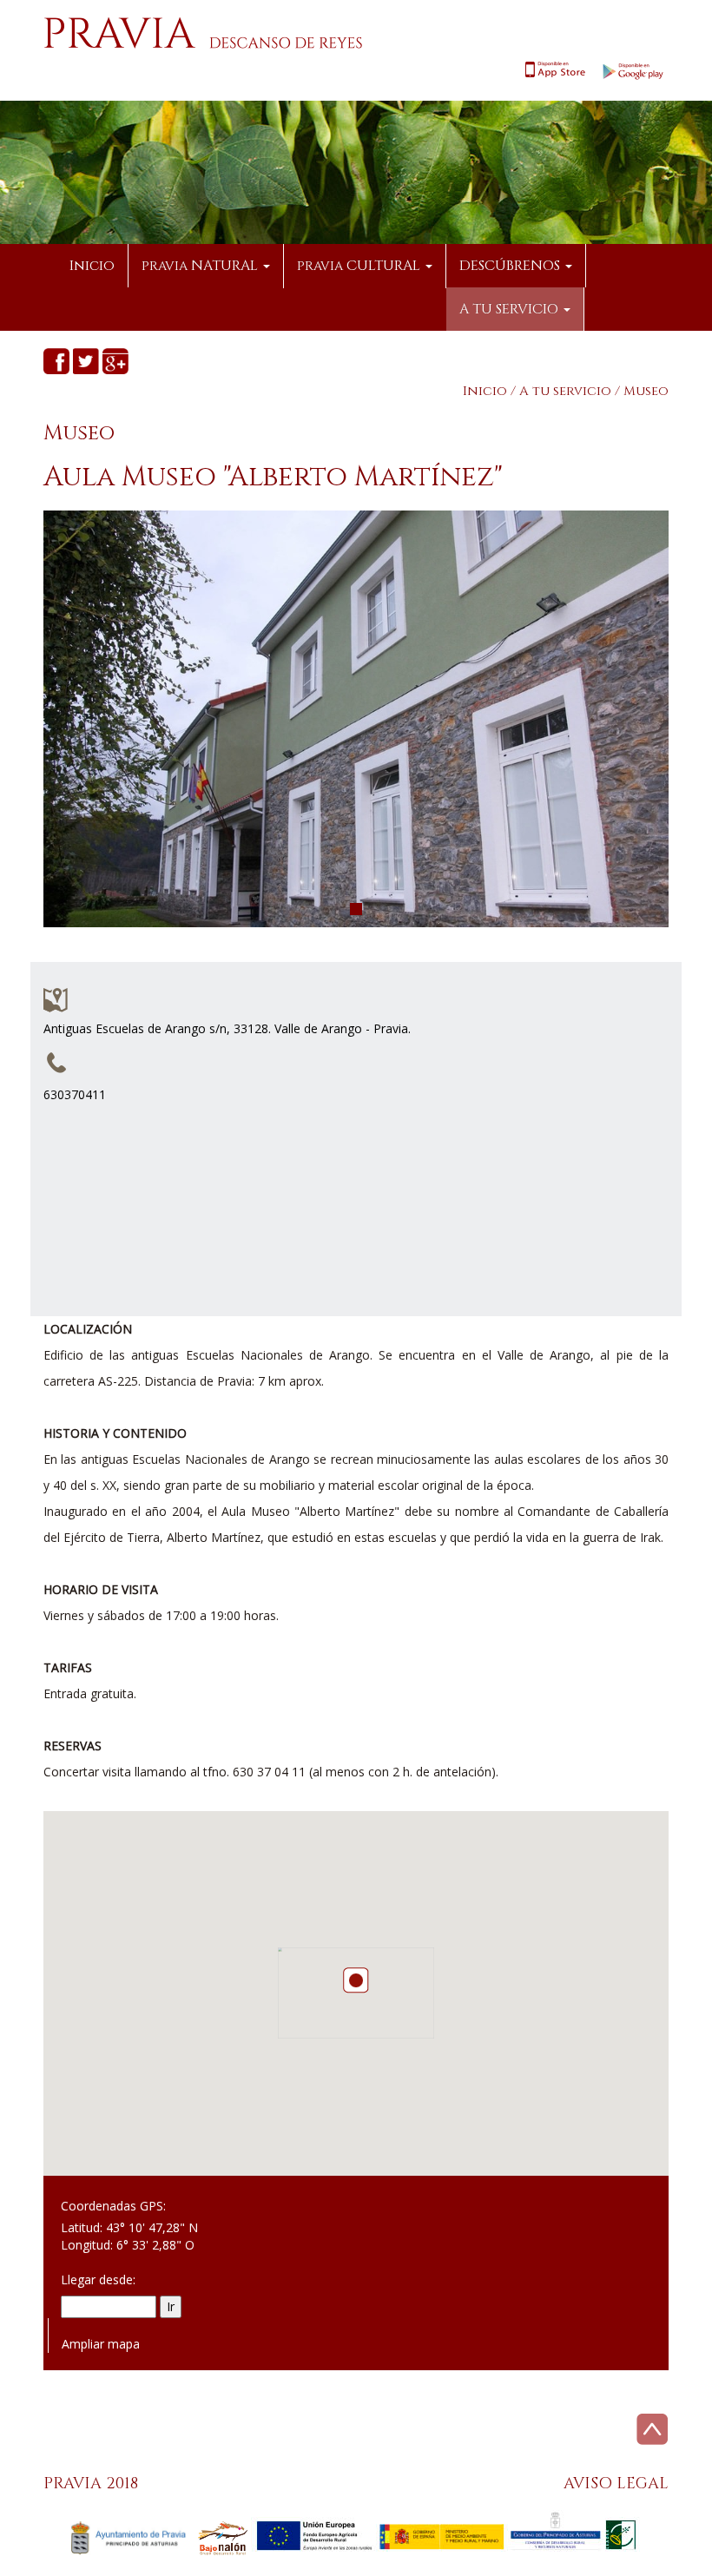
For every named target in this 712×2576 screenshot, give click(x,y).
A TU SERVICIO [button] (511, 309)
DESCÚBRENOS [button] (511, 266)
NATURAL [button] (201, 266)
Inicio (92, 266)
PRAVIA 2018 (91, 2484)
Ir (171, 2306)
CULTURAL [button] (360, 266)
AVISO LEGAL (616, 2484)
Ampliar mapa (101, 2344)
